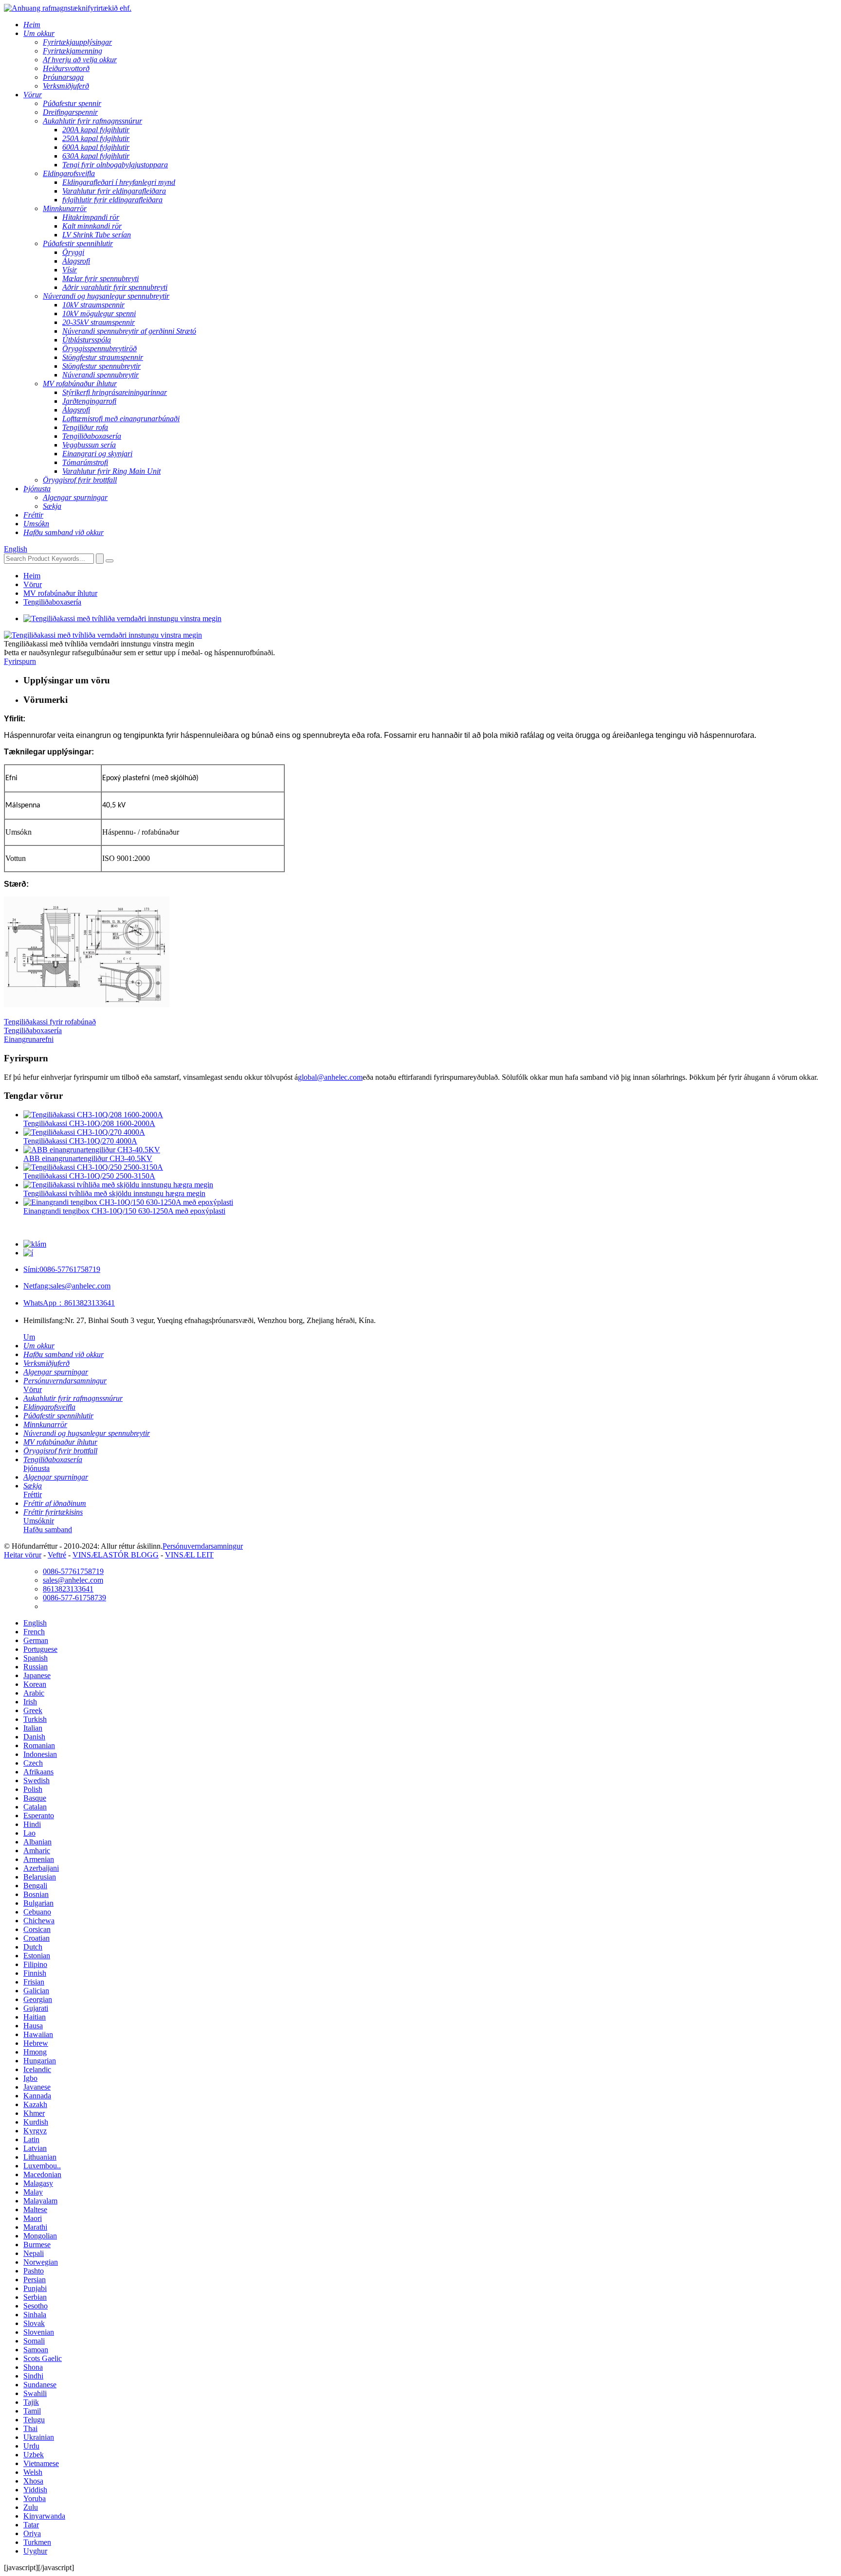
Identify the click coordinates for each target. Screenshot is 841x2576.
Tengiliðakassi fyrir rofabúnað (50, 1022)
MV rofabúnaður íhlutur (60, 593)
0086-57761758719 (62, 1269)
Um (29, 1337)
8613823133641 (69, 1303)
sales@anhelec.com (67, 1286)
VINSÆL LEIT (189, 1555)
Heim (32, 576)
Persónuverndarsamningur (203, 1546)
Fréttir (33, 1494)
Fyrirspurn (20, 661)
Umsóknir (39, 1521)
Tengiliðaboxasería (52, 602)
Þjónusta (37, 1468)
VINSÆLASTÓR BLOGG (116, 1555)
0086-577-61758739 (74, 1598)
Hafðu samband (48, 1529)
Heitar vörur (23, 1555)
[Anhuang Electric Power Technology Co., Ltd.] (68, 8)
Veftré (57, 1555)
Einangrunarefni (29, 1039)
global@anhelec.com (330, 1077)
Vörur (33, 584)
